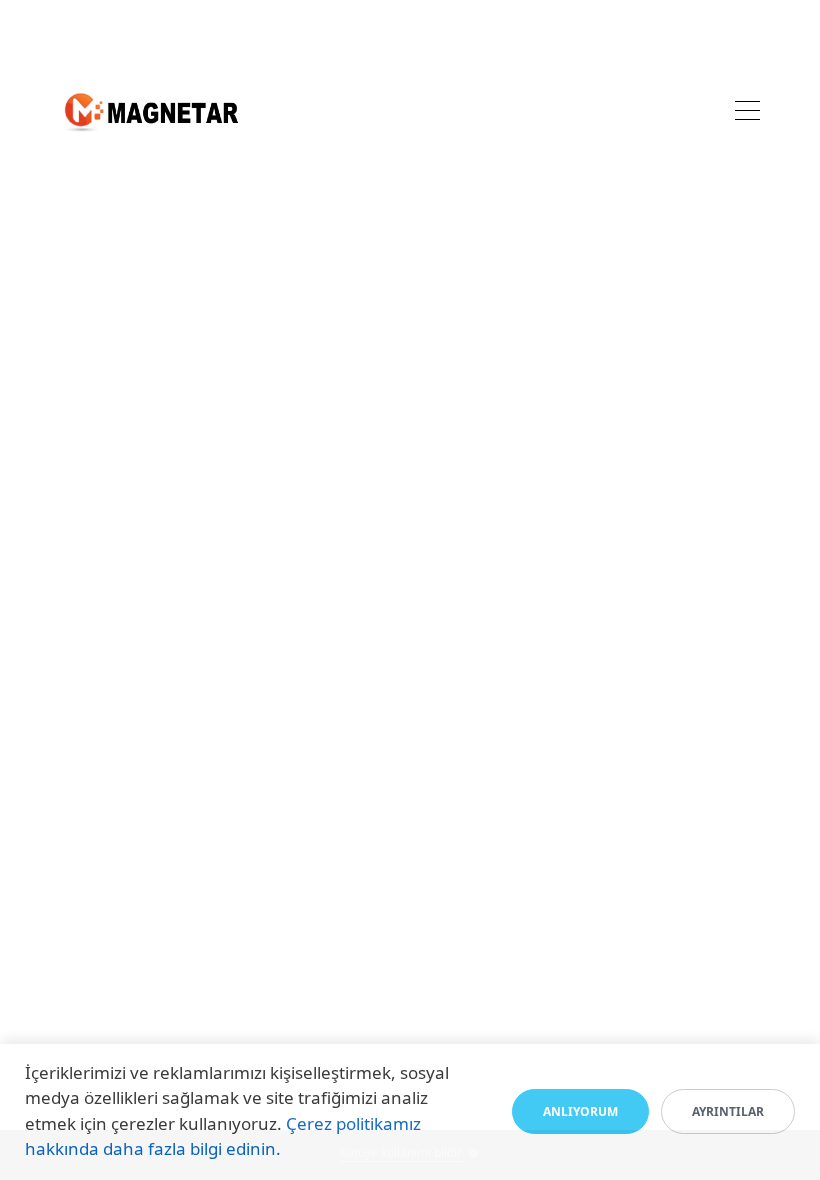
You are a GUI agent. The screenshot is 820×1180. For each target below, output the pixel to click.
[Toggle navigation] (747, 113)
